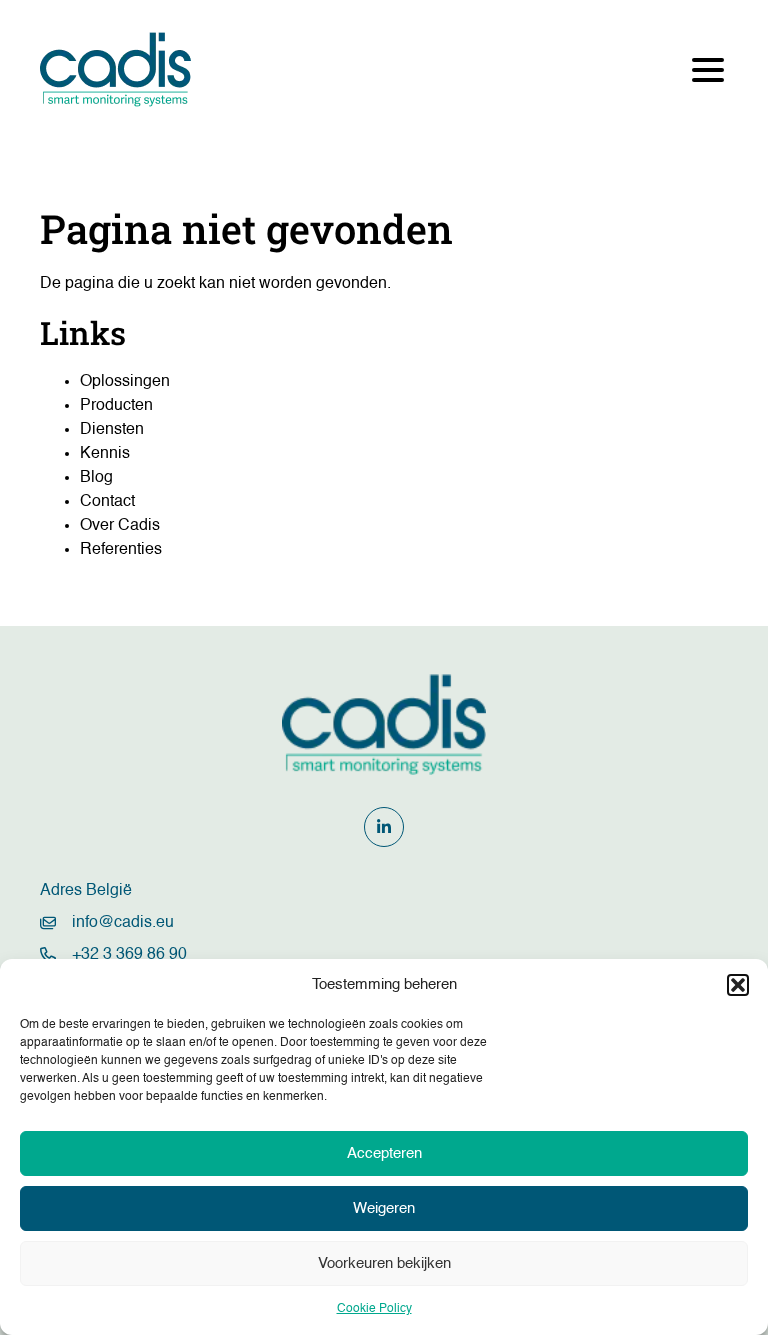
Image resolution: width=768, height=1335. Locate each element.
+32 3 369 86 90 (129, 955)
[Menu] (708, 70)
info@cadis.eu (123, 923)
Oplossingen (125, 382)
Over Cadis (120, 526)
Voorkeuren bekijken (384, 1263)
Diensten (112, 430)
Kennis (105, 454)
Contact (107, 502)
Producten (116, 406)
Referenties (121, 550)
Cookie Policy (374, 1309)
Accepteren (384, 1153)
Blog (96, 478)
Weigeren (384, 1208)
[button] (738, 985)
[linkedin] (384, 827)
